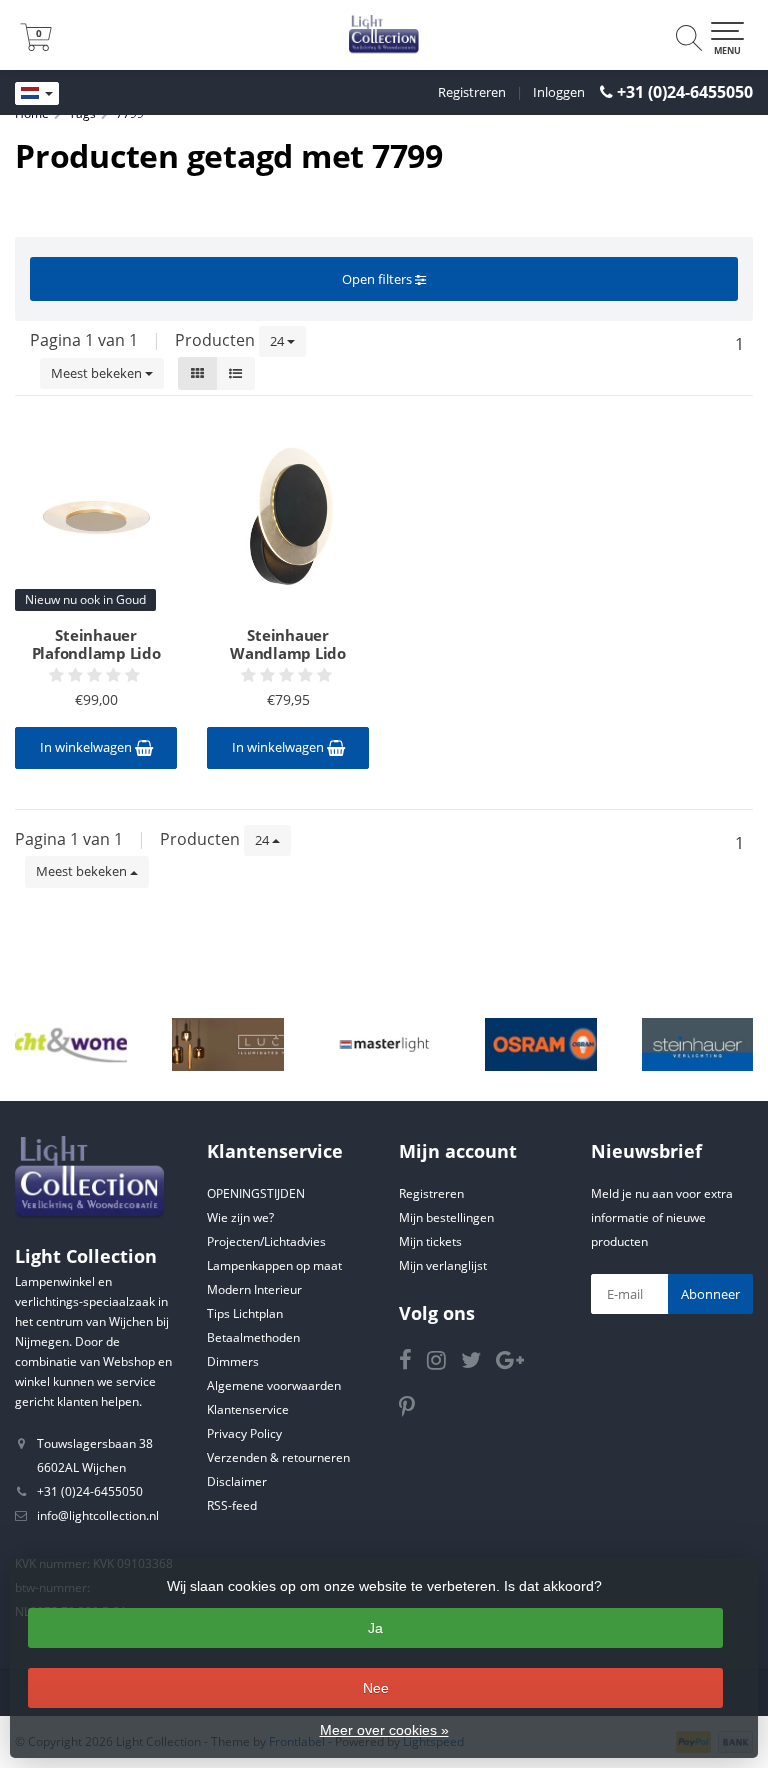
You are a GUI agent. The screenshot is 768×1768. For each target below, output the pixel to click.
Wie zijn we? (240, 1217)
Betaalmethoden (253, 1337)
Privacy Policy (244, 1433)
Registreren (472, 92)
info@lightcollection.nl (98, 1515)
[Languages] (37, 94)
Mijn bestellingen (446, 1217)
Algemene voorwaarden (274, 1385)
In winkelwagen (87, 747)
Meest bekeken (98, 373)
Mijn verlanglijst (443, 1265)
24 (278, 341)
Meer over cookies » (384, 1730)
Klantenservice (248, 1409)
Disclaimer (237, 1481)
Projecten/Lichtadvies (266, 1241)
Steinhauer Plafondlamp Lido (96, 644)
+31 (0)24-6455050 (685, 92)
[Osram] (541, 1045)
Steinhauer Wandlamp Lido (288, 644)
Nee (376, 1688)
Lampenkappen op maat (274, 1265)
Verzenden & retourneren (278, 1457)
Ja (375, 1628)
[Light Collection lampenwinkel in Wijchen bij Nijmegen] (384, 35)
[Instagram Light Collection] (444, 1363)
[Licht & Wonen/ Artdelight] (71, 1045)
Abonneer (710, 1294)
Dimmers (233, 1361)
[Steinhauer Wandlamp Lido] (288, 516)
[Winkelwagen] (36, 45)
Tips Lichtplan (245, 1313)
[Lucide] (228, 1045)
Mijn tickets (430, 1241)
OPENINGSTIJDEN (256, 1193)
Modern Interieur (254, 1289)
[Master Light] (385, 1045)
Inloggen (559, 92)
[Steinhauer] (698, 1045)
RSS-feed (232, 1505)
